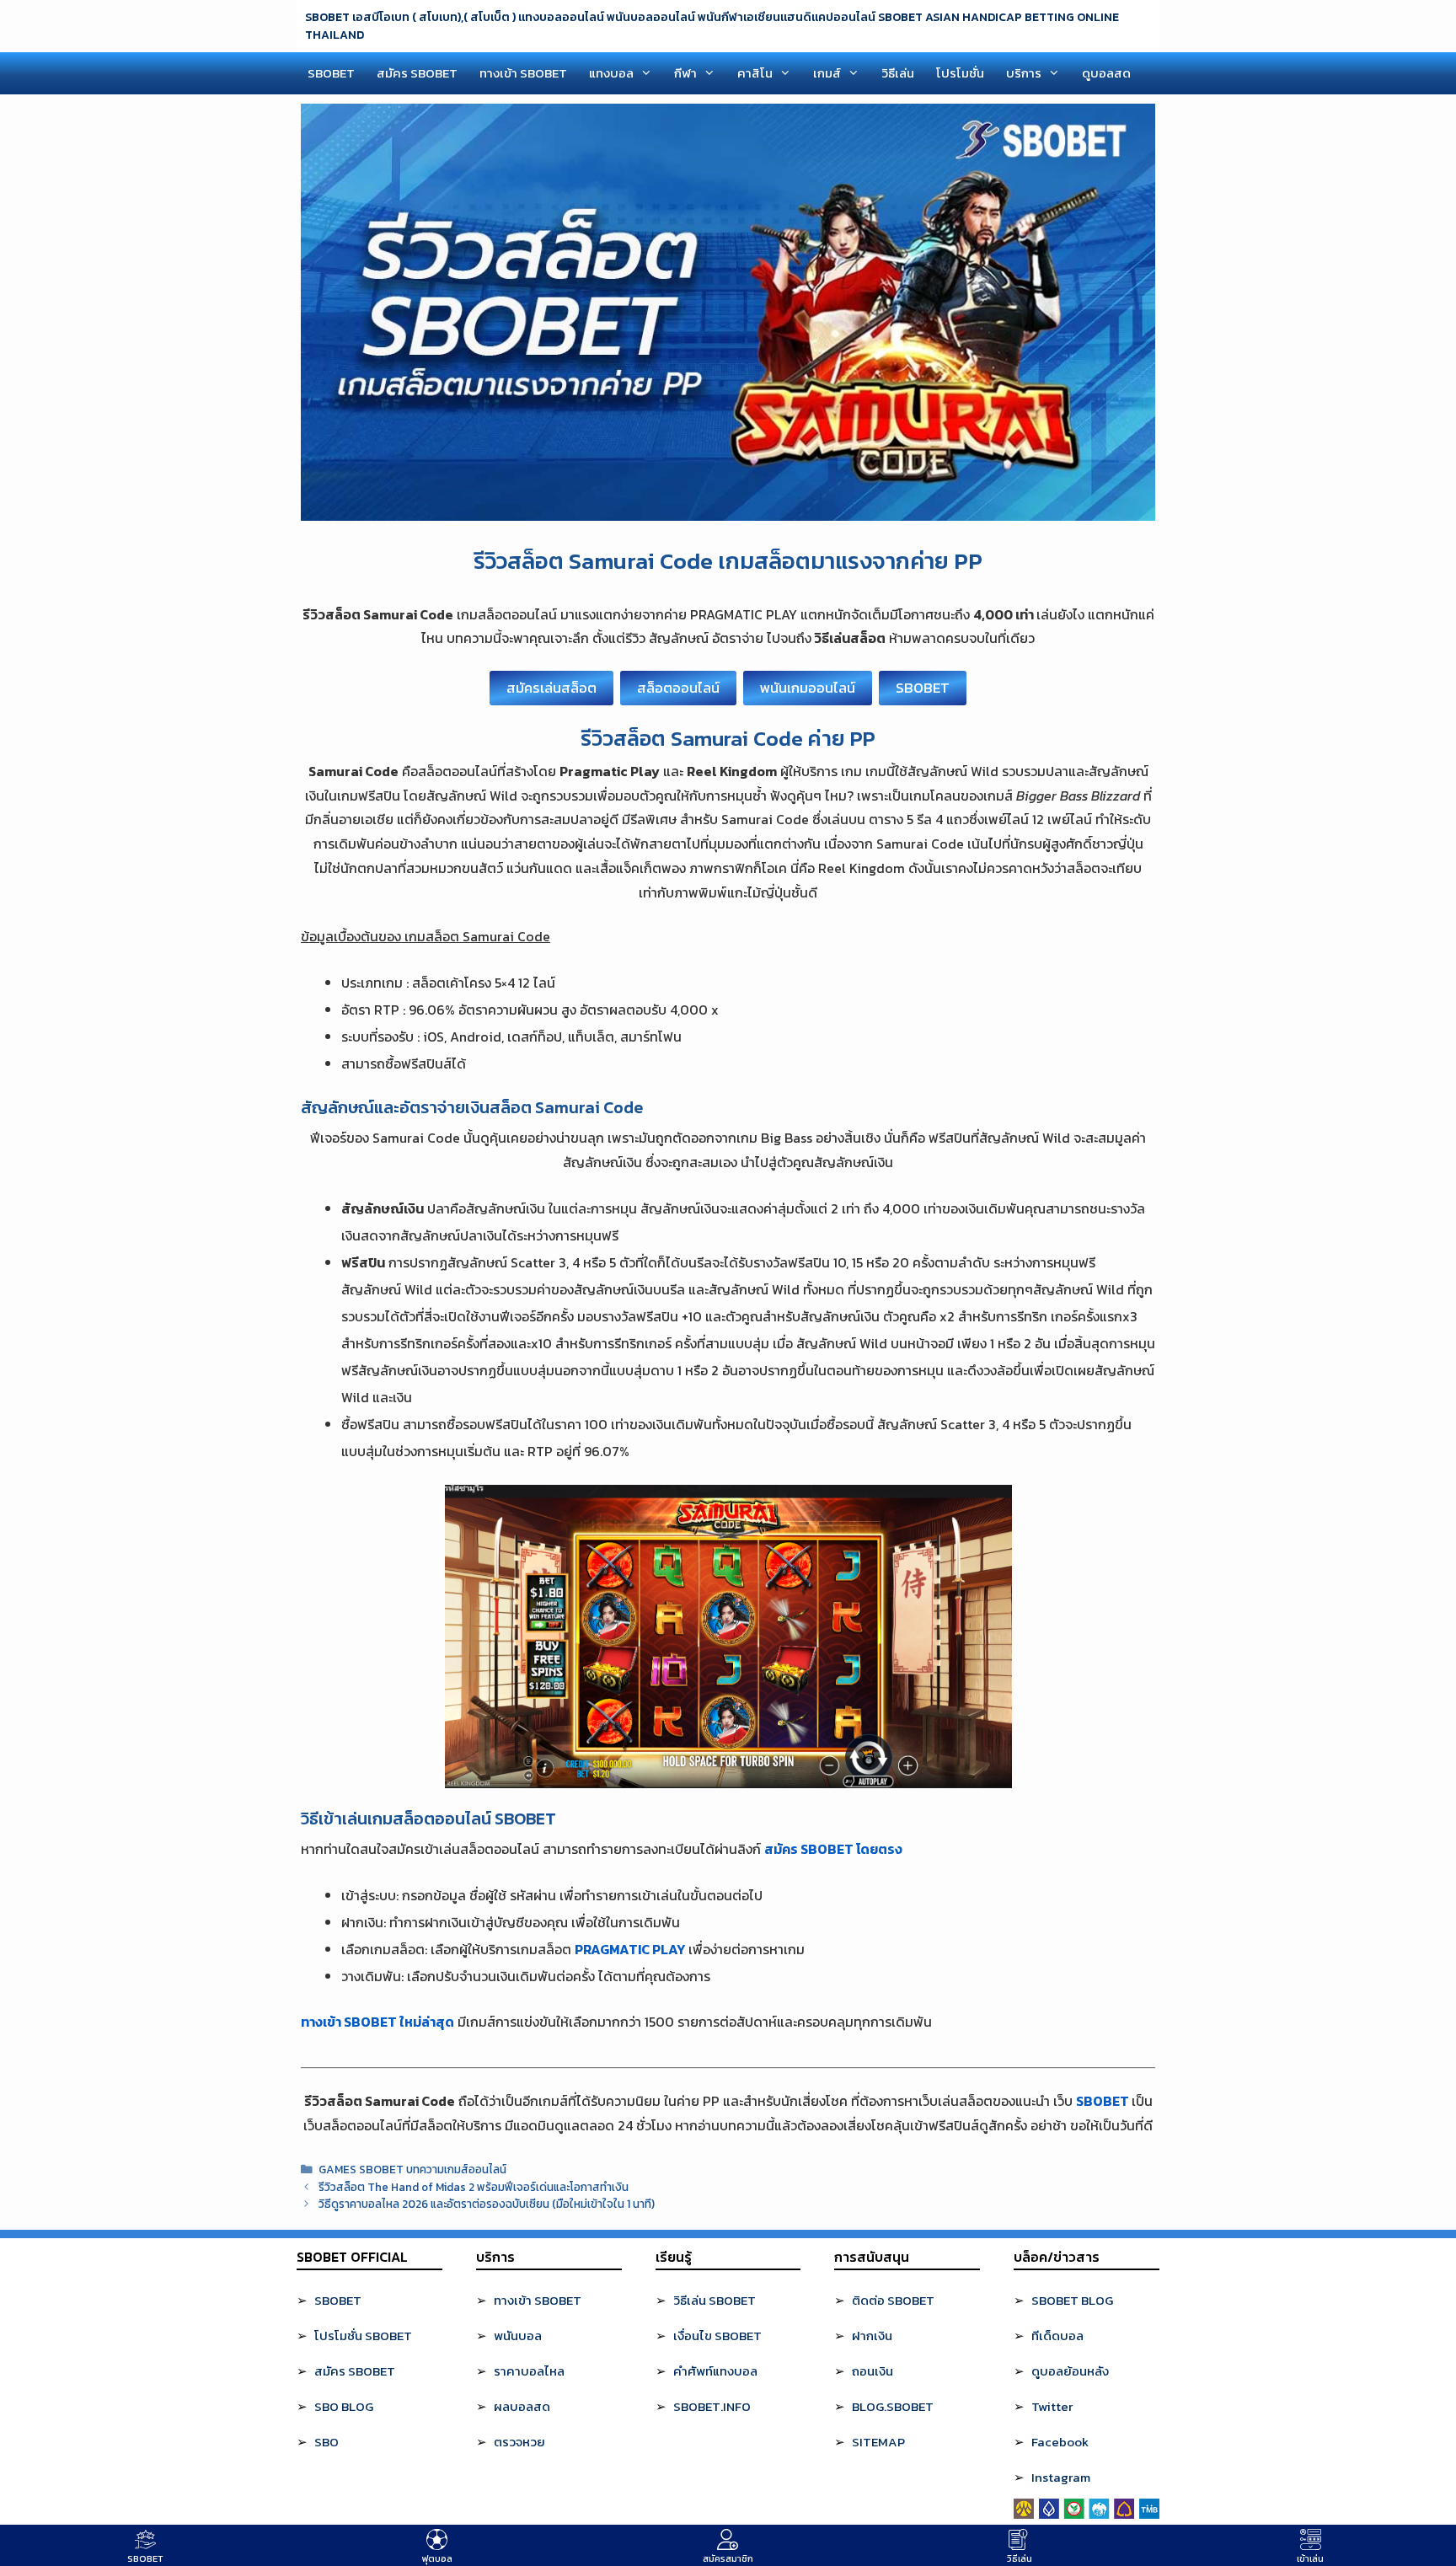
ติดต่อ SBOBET (893, 2300)
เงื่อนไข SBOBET (717, 2336)
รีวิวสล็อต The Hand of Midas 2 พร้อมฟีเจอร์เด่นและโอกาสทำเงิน (474, 2187)
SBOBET (331, 73)
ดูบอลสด (1106, 73)
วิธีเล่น (898, 73)
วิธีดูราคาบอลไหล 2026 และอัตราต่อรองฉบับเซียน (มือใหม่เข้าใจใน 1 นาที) (487, 2204)
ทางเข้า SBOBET (523, 73)
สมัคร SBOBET (417, 73)
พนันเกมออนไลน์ (808, 688)
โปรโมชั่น (960, 73)
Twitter (1052, 2406)
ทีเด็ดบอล (1057, 2336)
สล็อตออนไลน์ (678, 688)
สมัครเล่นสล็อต (551, 688)
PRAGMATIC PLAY (630, 1949)
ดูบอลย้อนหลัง (1070, 2371)
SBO (327, 2442)
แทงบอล (611, 73)
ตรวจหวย (519, 2442)
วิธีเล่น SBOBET (715, 2300)
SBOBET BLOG (1072, 2300)
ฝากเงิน (872, 2336)
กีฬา (685, 73)
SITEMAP (878, 2442)
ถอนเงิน (873, 2371)
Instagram (1061, 2477)
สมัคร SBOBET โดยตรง (833, 1849)
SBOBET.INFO (712, 2406)
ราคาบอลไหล (529, 2371)
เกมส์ (827, 73)
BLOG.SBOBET (893, 2406)
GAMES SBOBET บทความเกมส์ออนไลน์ (412, 2169)
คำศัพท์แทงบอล (715, 2371)
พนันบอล (518, 2336)
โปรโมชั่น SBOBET (363, 2336)
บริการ (1024, 73)
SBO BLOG (344, 2406)
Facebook (1060, 2442)
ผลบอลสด (522, 2406)
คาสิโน (755, 73)
